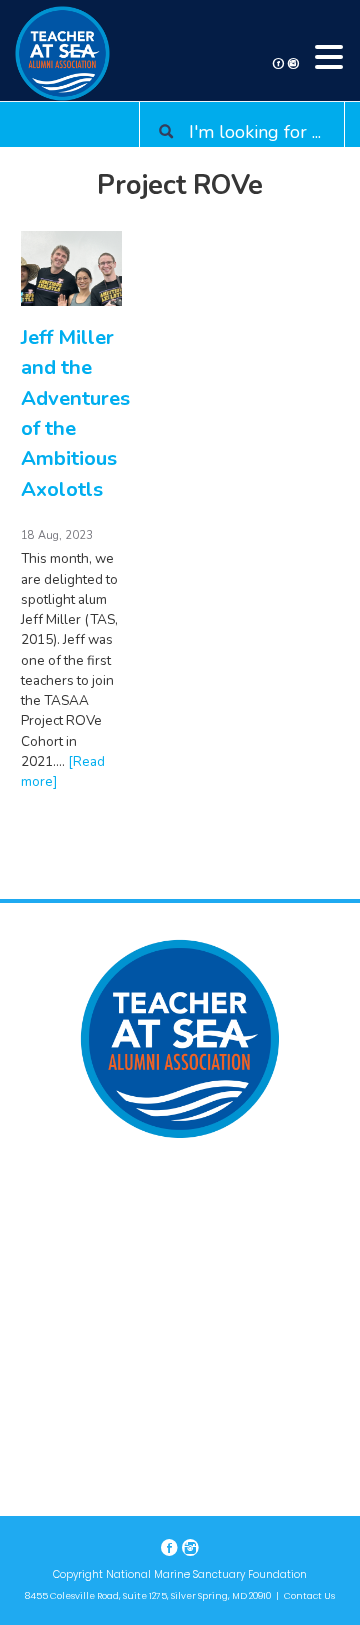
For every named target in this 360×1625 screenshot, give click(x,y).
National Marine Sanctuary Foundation (206, 1574)
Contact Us (309, 1596)
